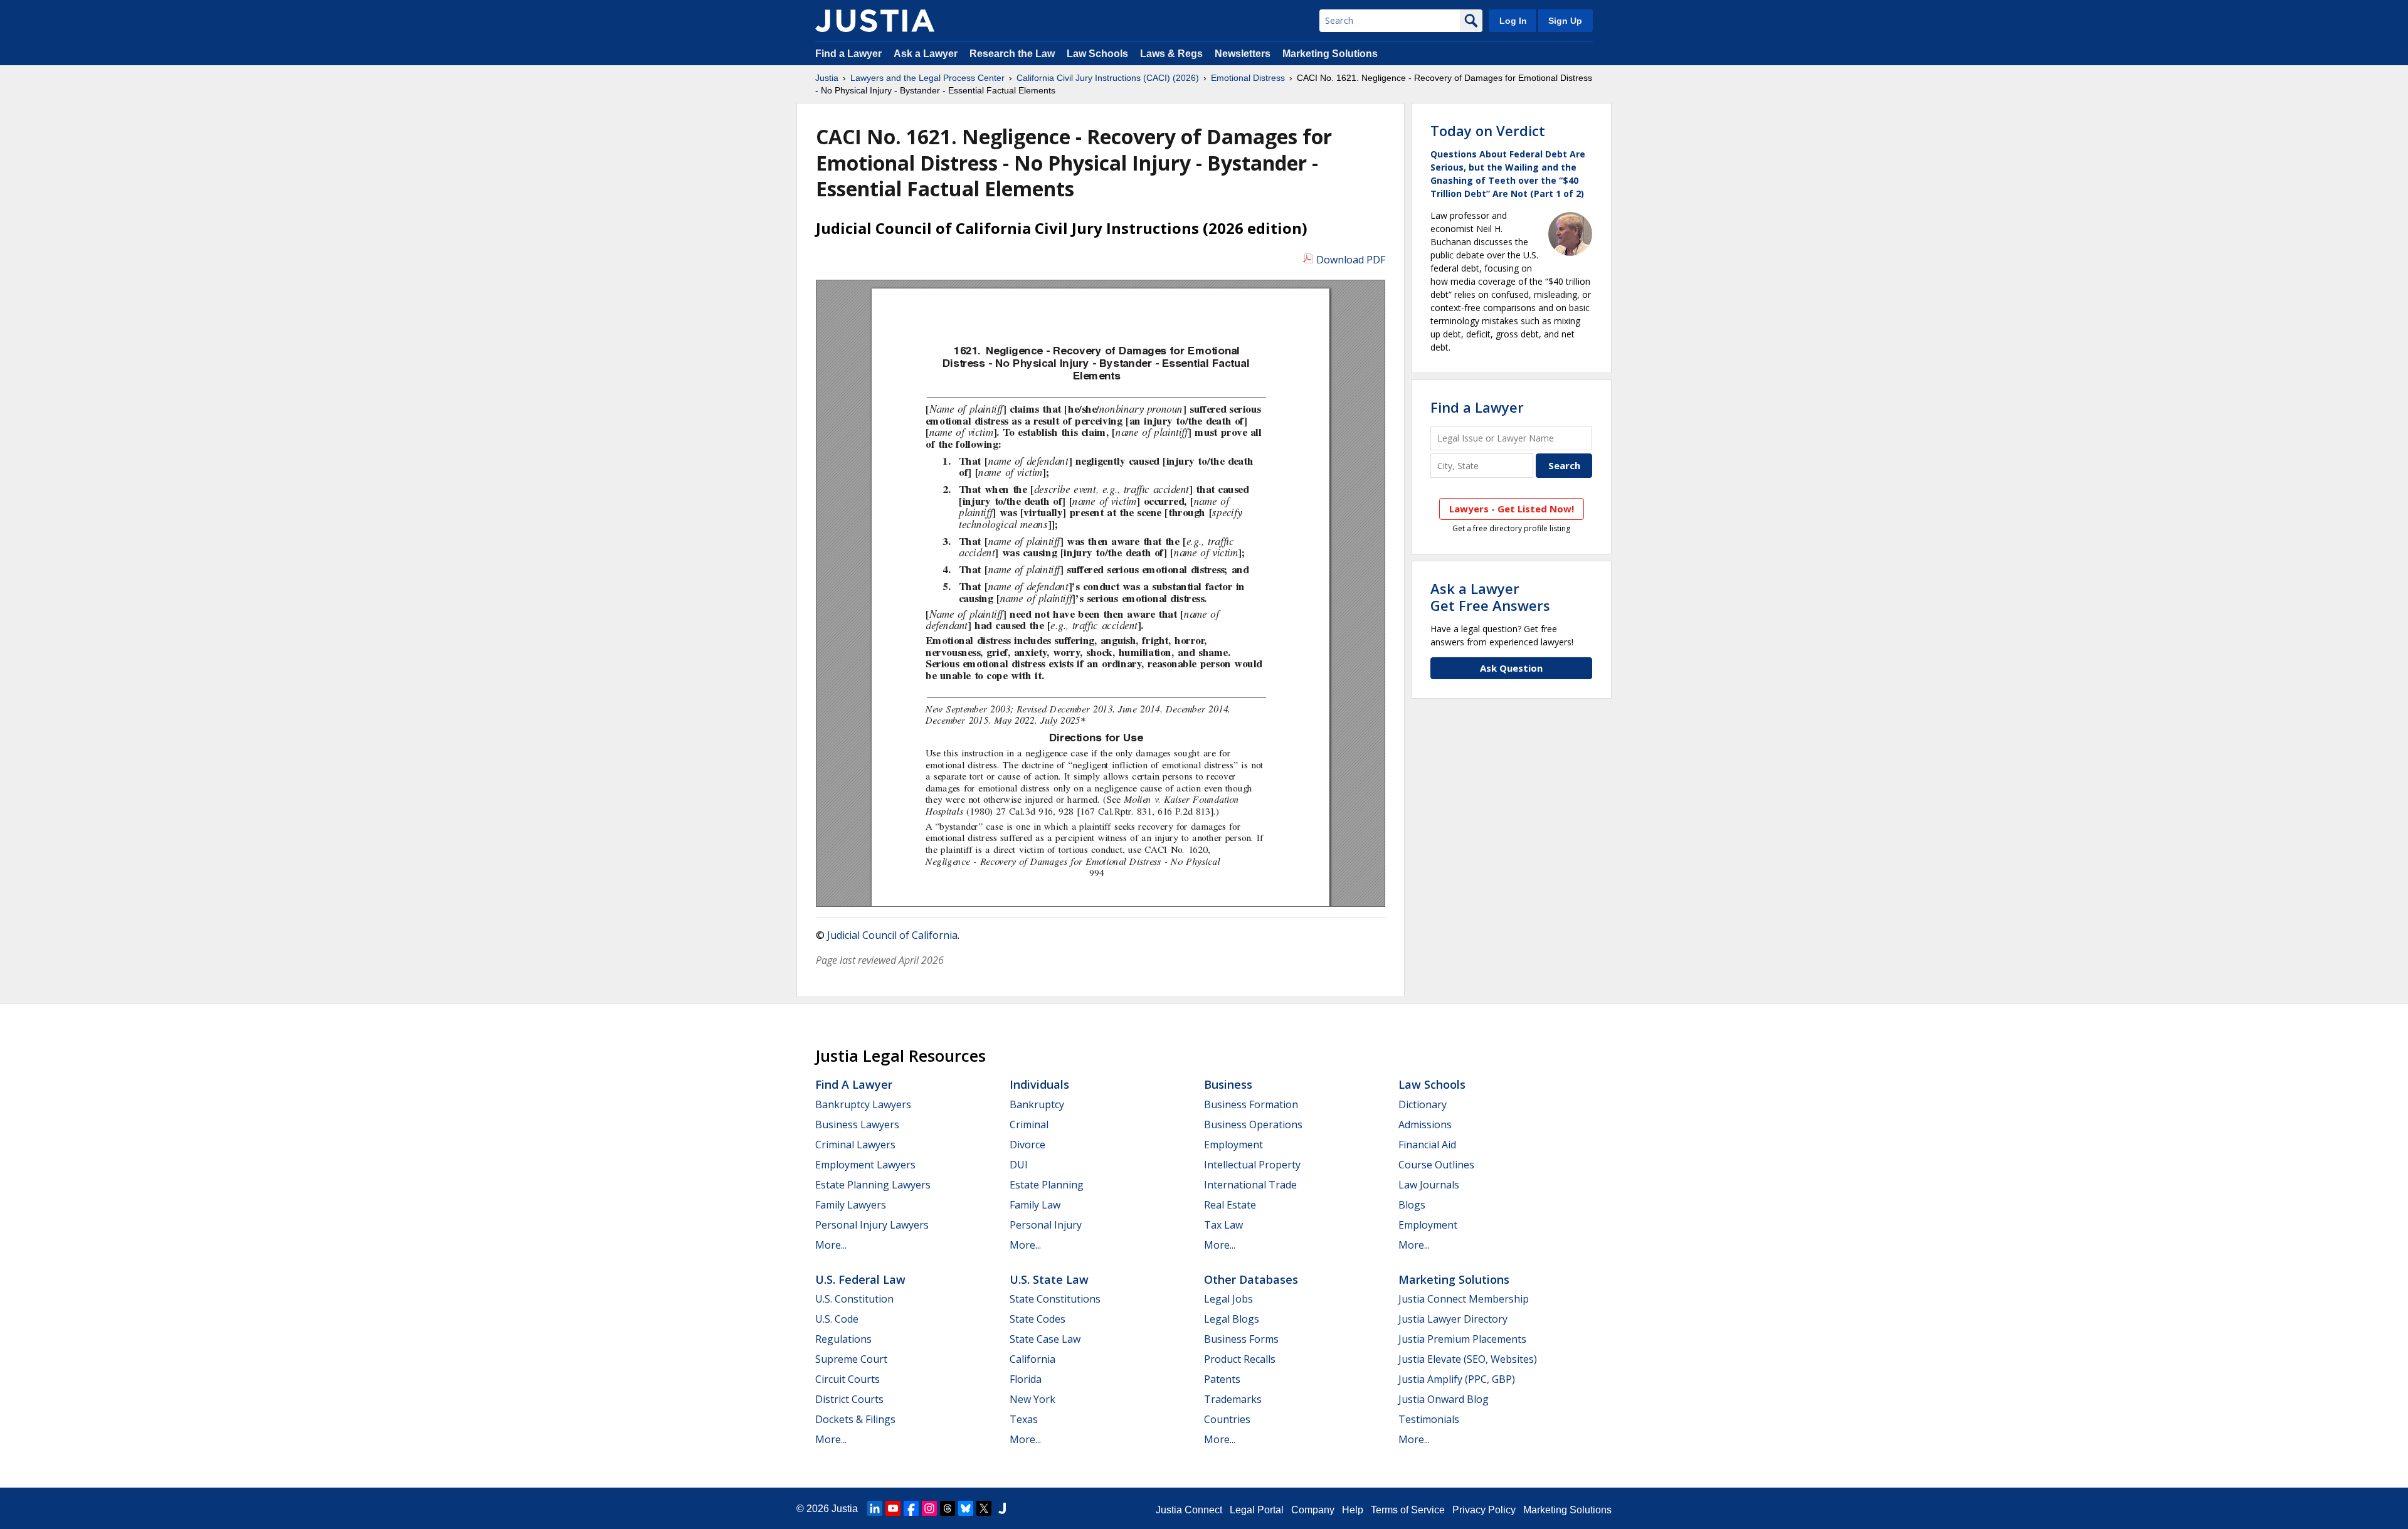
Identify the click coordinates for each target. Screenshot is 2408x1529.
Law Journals (1429, 1185)
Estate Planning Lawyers (873, 1185)
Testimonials (1429, 1419)
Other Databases (1251, 1279)
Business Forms (1241, 1339)
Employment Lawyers (865, 1165)
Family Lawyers (851, 1205)
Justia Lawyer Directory (1453, 1319)
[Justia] (875, 21)
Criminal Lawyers (855, 1145)
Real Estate (1230, 1205)
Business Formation (1251, 1104)
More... (831, 1245)
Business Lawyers (857, 1124)
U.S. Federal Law (860, 1279)
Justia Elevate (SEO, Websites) (1468, 1359)
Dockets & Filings (855, 1419)
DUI (1019, 1165)
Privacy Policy (1484, 1510)
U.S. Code (837, 1319)
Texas (1024, 1419)
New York (1032, 1399)
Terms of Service (1408, 1510)
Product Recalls (1240, 1359)
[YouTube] (893, 1508)
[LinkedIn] (875, 1508)
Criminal (1029, 1124)
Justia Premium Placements (1462, 1339)
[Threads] (948, 1508)
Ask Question (1511, 668)
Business (1228, 1084)
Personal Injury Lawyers (872, 1225)
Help (1353, 1510)
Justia (827, 78)
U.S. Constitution (854, 1299)
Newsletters (1243, 54)
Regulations (843, 1339)
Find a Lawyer (848, 54)
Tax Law (1223, 1225)
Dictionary (1423, 1104)
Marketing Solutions (1330, 54)
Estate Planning (1047, 1185)
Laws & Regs (1171, 54)
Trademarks (1233, 1399)
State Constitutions (1055, 1299)
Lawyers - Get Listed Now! (1512, 509)
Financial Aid (1427, 1145)
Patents (1222, 1379)
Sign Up (1565, 21)
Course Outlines (1436, 1165)
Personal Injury (1046, 1225)
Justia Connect (1189, 1510)
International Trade (1250, 1185)
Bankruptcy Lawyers (863, 1104)
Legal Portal (1257, 1510)
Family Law (1035, 1205)
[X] (984, 1508)
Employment (1233, 1145)
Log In (1513, 21)
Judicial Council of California (892, 935)
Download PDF (1351, 260)
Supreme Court (851, 1359)
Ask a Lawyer (927, 54)
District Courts (849, 1399)
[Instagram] (929, 1508)
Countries (1227, 1419)
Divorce (1027, 1145)
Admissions (1425, 1124)
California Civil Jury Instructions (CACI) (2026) (1108, 78)
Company (1313, 1510)
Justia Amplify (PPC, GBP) (1457, 1379)
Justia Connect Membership (1464, 1299)
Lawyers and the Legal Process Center (927, 78)
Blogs (1412, 1205)
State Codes (1038, 1319)
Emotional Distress (1248, 78)
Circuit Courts (848, 1379)
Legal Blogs (1232, 1319)
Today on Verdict (1488, 130)
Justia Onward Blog (1444, 1399)
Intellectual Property (1252, 1165)
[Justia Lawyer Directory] (1002, 1508)
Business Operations (1253, 1124)
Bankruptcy (1037, 1104)
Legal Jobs (1228, 1299)
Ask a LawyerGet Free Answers (1490, 596)
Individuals (1039, 1084)
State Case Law (1045, 1339)
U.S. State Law (1049, 1279)
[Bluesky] (966, 1508)
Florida (1026, 1379)
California (1032, 1359)
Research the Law (1012, 54)
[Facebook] (911, 1508)
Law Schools (1097, 54)
